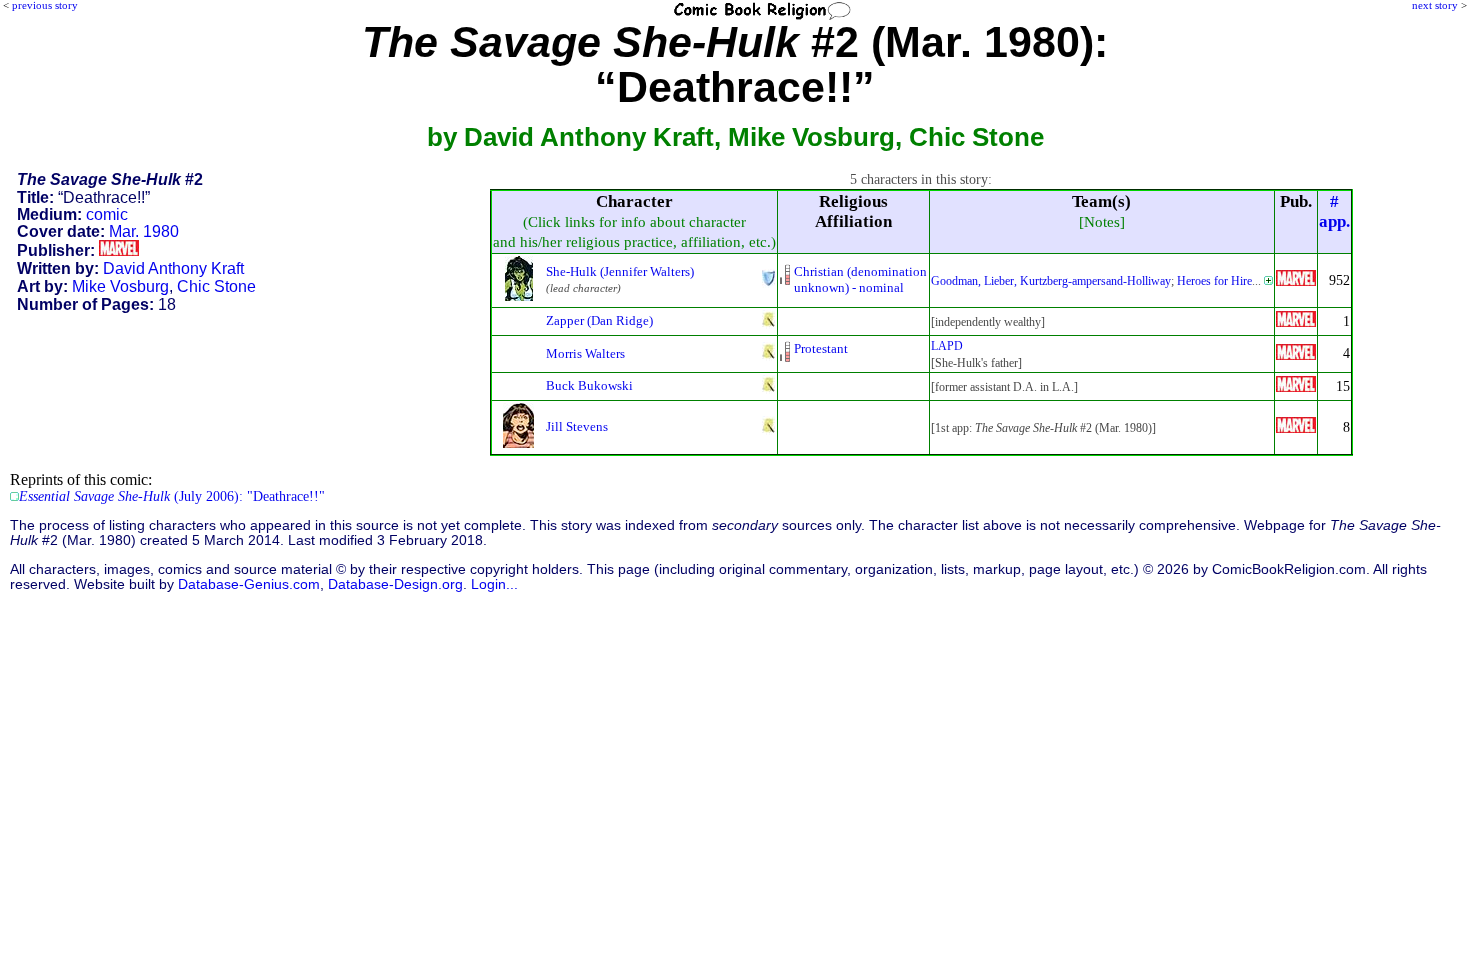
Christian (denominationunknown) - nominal (860, 279)
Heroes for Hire (1214, 281)
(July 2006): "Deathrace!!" (172, 496)
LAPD (947, 346)
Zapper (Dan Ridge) (599, 320)
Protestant (821, 348)
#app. (1334, 211)
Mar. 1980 (144, 231)
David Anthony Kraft (173, 268)
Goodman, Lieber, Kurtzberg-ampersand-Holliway (1051, 281)
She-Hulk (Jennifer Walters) (620, 271)
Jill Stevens (577, 426)
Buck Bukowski (589, 385)
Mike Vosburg (120, 286)
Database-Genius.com (249, 584)
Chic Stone (216, 286)
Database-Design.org (395, 584)
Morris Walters (585, 353)
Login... (494, 584)
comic (107, 214)
